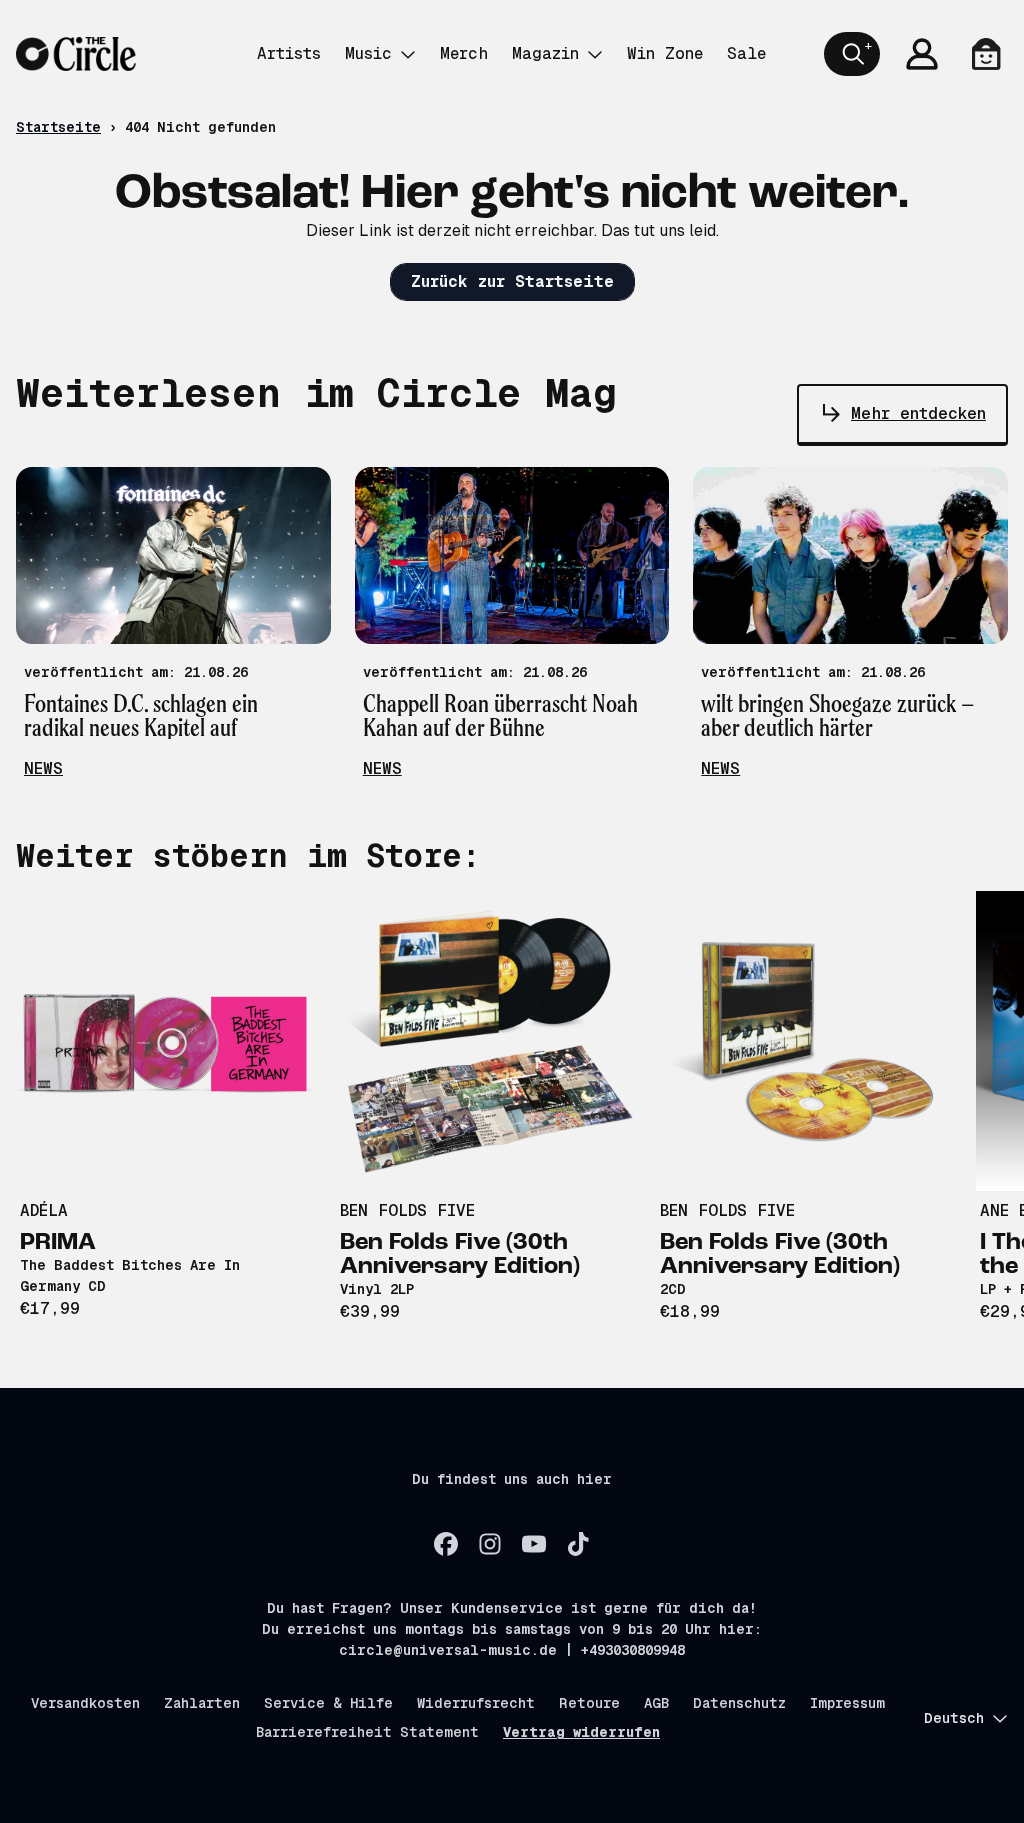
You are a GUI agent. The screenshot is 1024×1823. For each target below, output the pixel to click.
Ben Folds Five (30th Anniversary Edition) (460, 1255)
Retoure (589, 1703)
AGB (656, 1703)
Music (368, 53)
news (43, 768)
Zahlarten (202, 1703)
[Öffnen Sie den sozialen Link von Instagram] (490, 1544)
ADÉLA (44, 1210)
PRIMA (58, 1243)
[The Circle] (76, 54)
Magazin (545, 53)
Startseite (58, 127)
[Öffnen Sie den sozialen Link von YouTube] (534, 1544)
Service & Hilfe (328, 1703)
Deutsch (954, 1718)
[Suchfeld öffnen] (852, 54)
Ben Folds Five (407, 1210)
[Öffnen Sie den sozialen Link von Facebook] (446, 1544)
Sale (746, 53)
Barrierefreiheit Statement (367, 1732)
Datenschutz (739, 1703)
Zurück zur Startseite (512, 281)
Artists (289, 53)
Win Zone (665, 53)
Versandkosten (85, 1703)
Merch (464, 53)
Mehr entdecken (918, 413)
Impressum (847, 1703)
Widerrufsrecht (476, 1703)
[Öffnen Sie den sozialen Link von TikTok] (578, 1544)
